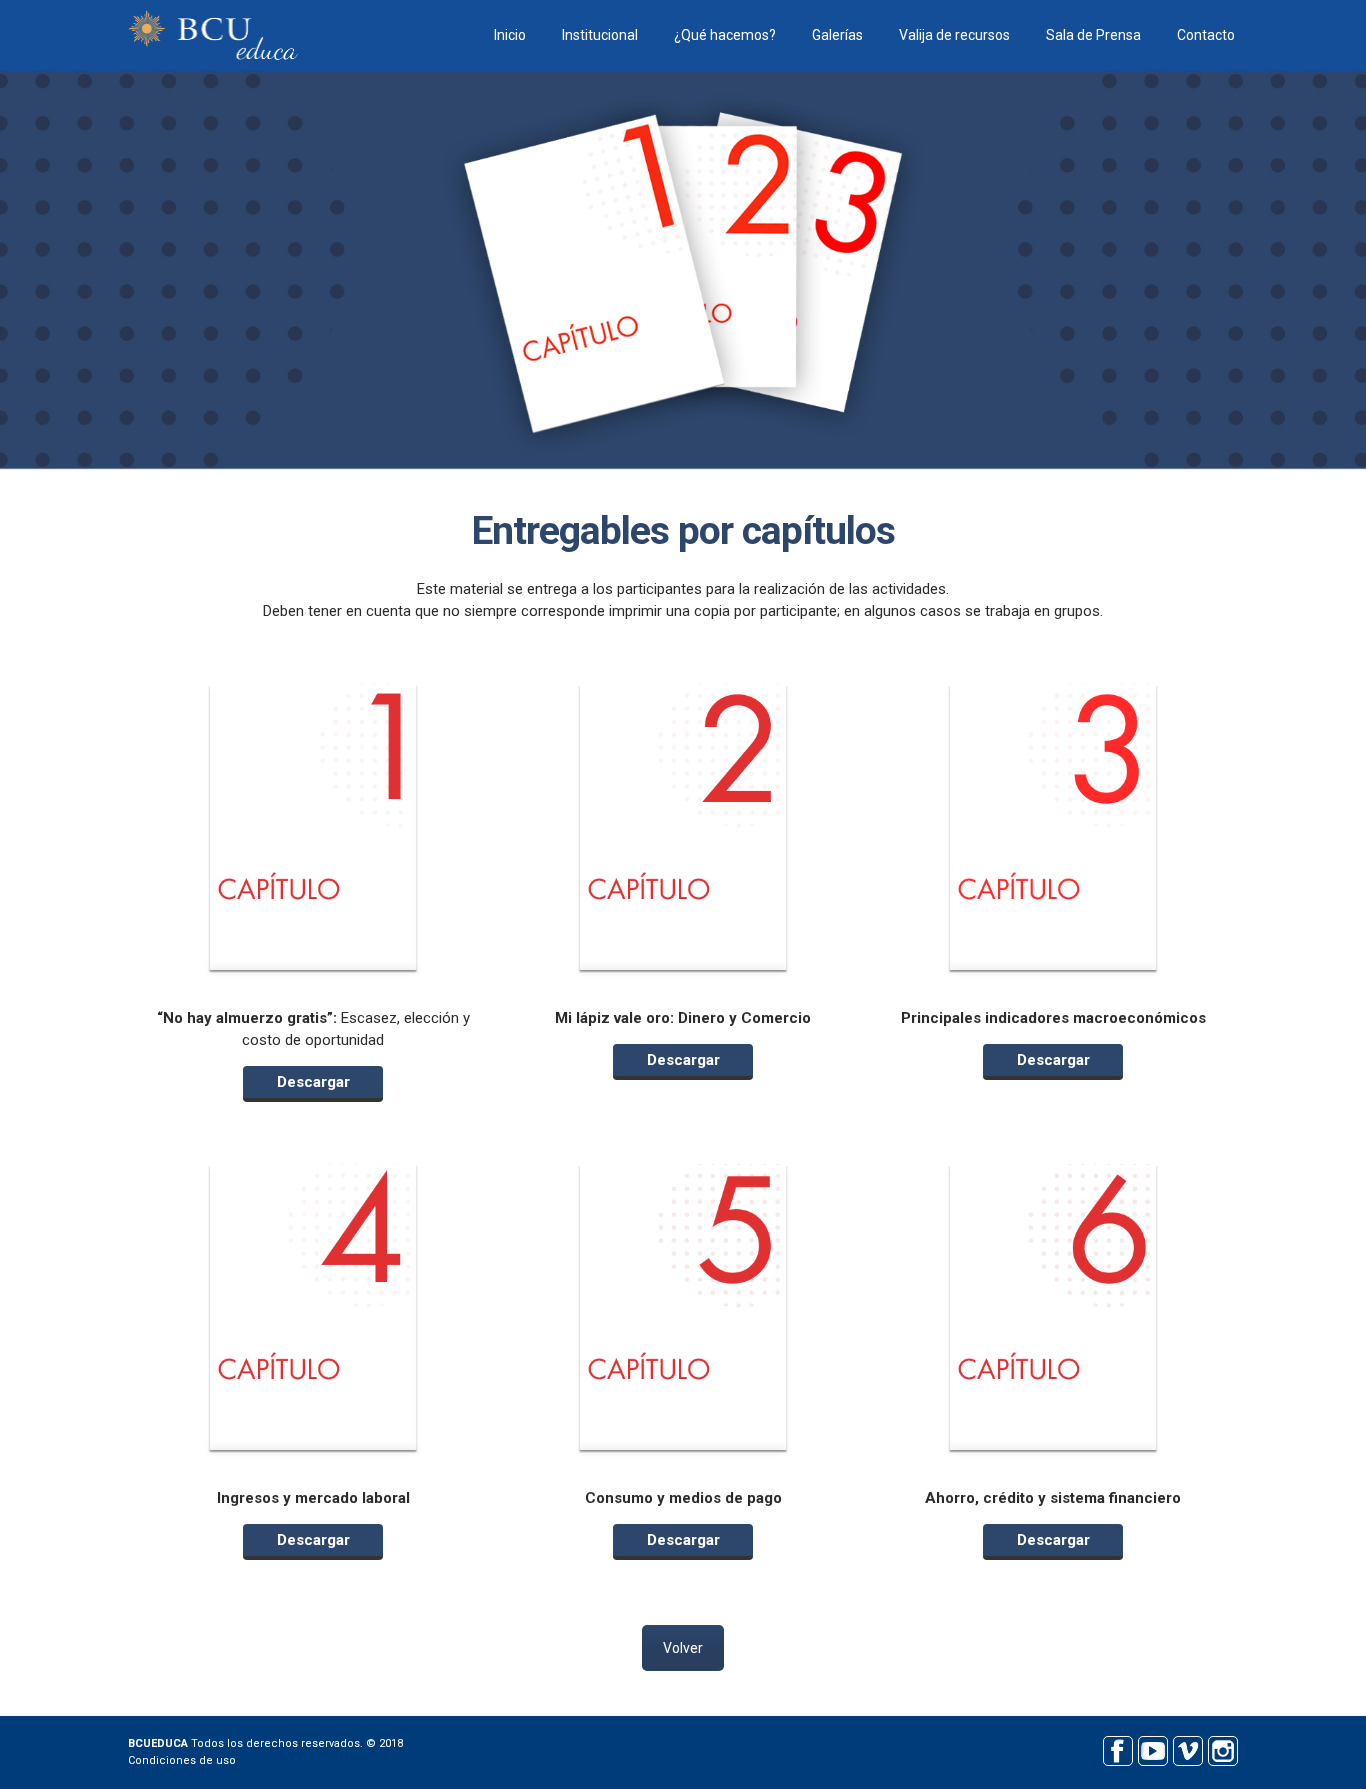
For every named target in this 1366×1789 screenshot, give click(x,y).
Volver (683, 1648)
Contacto (1206, 35)
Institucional (600, 35)
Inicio (510, 35)
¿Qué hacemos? (725, 35)
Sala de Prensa (1093, 35)
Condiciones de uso (182, 1760)
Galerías (837, 35)
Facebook (1117, 1748)
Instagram (1222, 1748)
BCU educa (213, 35)
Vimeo (1187, 1748)
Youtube (1152, 1748)
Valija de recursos (954, 35)
